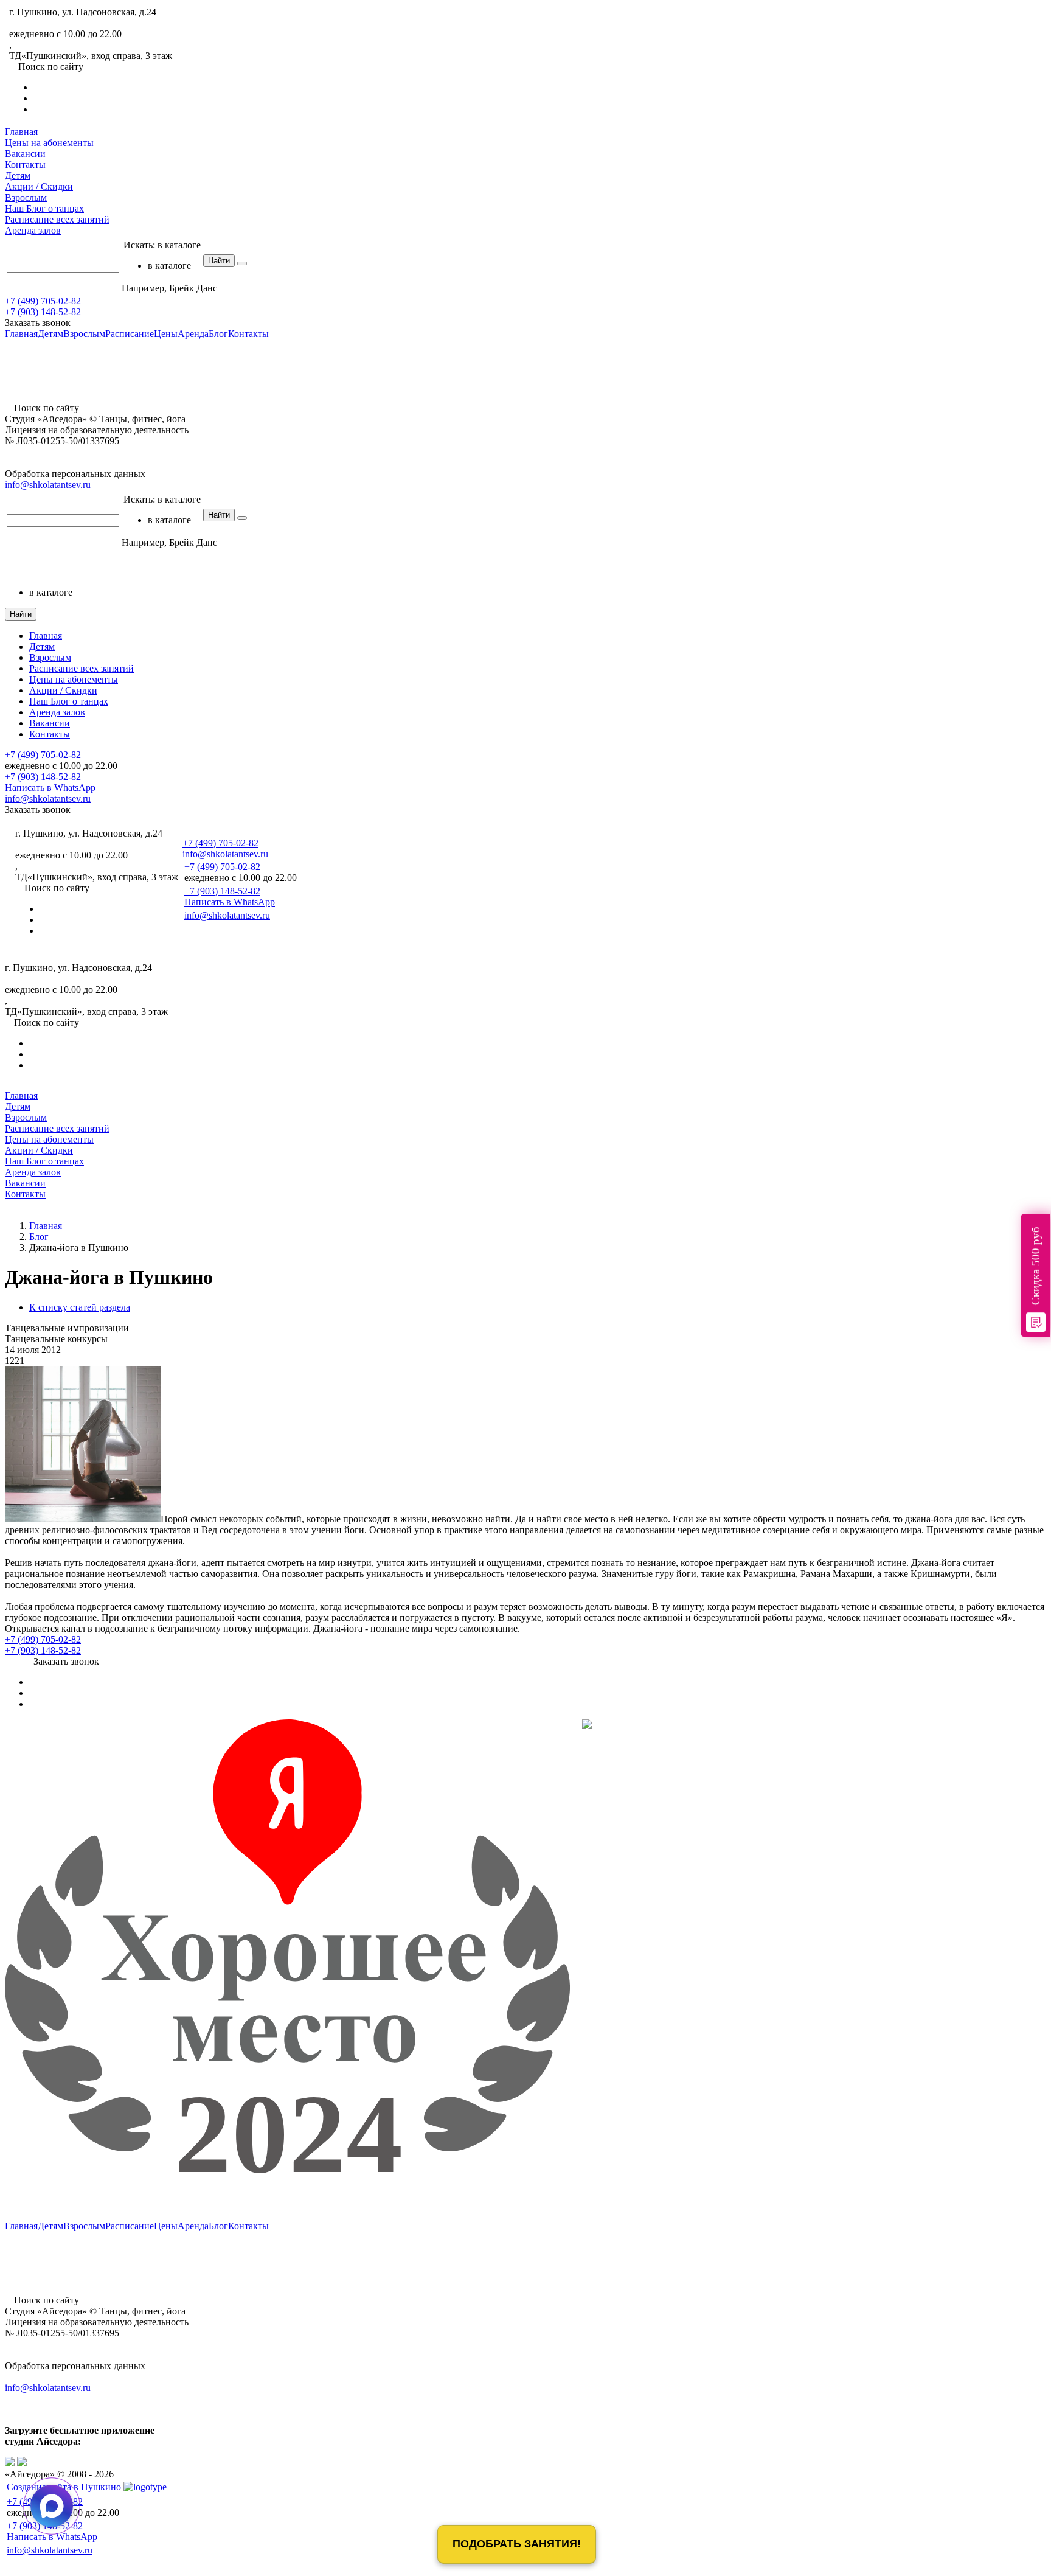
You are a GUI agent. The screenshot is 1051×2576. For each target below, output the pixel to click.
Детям (18, 176)
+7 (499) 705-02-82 (47, 23)
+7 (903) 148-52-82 (43, 312)
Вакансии (25, 154)
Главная (21, 132)
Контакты (25, 165)
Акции (39, 186)
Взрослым (26, 197)
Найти (219, 261)
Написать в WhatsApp (50, 788)
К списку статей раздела (80, 1307)
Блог (44, 208)
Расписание (57, 219)
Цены (49, 143)
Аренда (33, 230)
